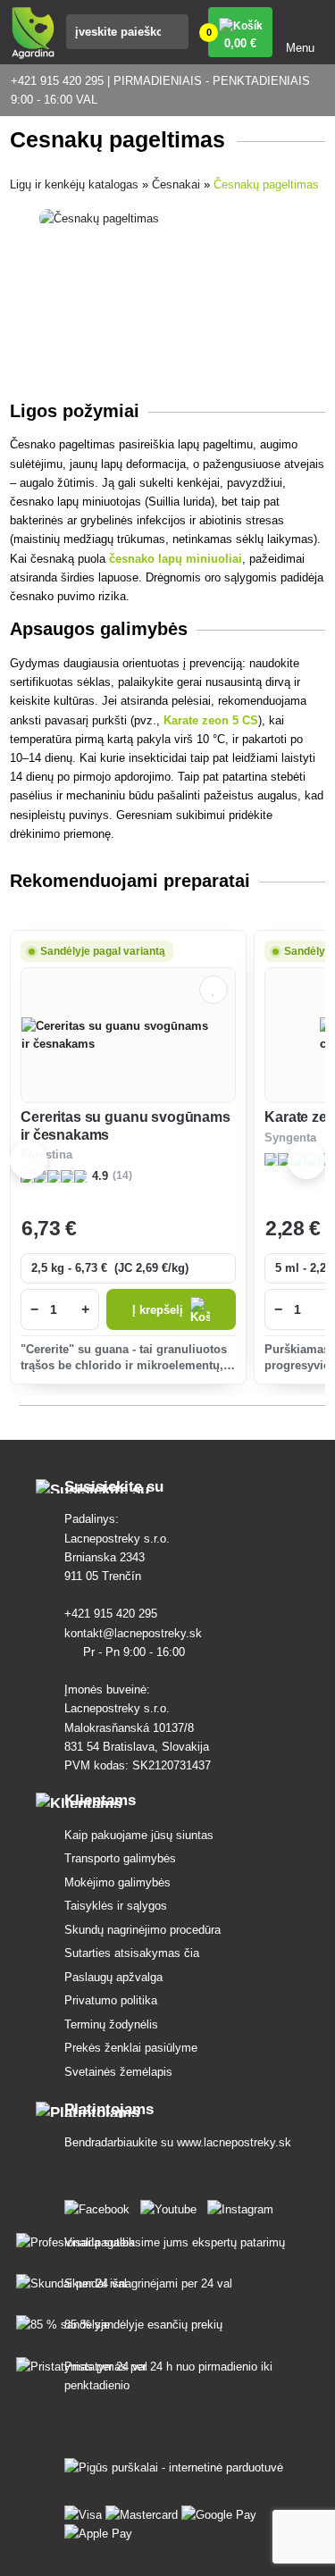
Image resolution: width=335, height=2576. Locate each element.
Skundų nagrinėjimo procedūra (142, 1930)
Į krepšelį (158, 1310)
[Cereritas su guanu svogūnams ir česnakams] (128, 1035)
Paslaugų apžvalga (113, 1977)
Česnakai (176, 184)
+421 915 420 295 (113, 1614)
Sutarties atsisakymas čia (132, 1953)
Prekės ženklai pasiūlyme (131, 2048)
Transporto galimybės (120, 1858)
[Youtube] (172, 2206)
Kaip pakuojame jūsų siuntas (139, 1835)
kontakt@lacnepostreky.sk (135, 1633)
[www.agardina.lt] (100, 2206)
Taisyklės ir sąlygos (116, 1906)
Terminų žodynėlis (111, 2024)
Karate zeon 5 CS (211, 720)
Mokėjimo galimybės (117, 1882)
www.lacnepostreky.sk (234, 2142)
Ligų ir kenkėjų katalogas (74, 184)
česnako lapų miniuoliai (176, 559)
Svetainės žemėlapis (118, 2072)
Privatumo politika (111, 2000)
